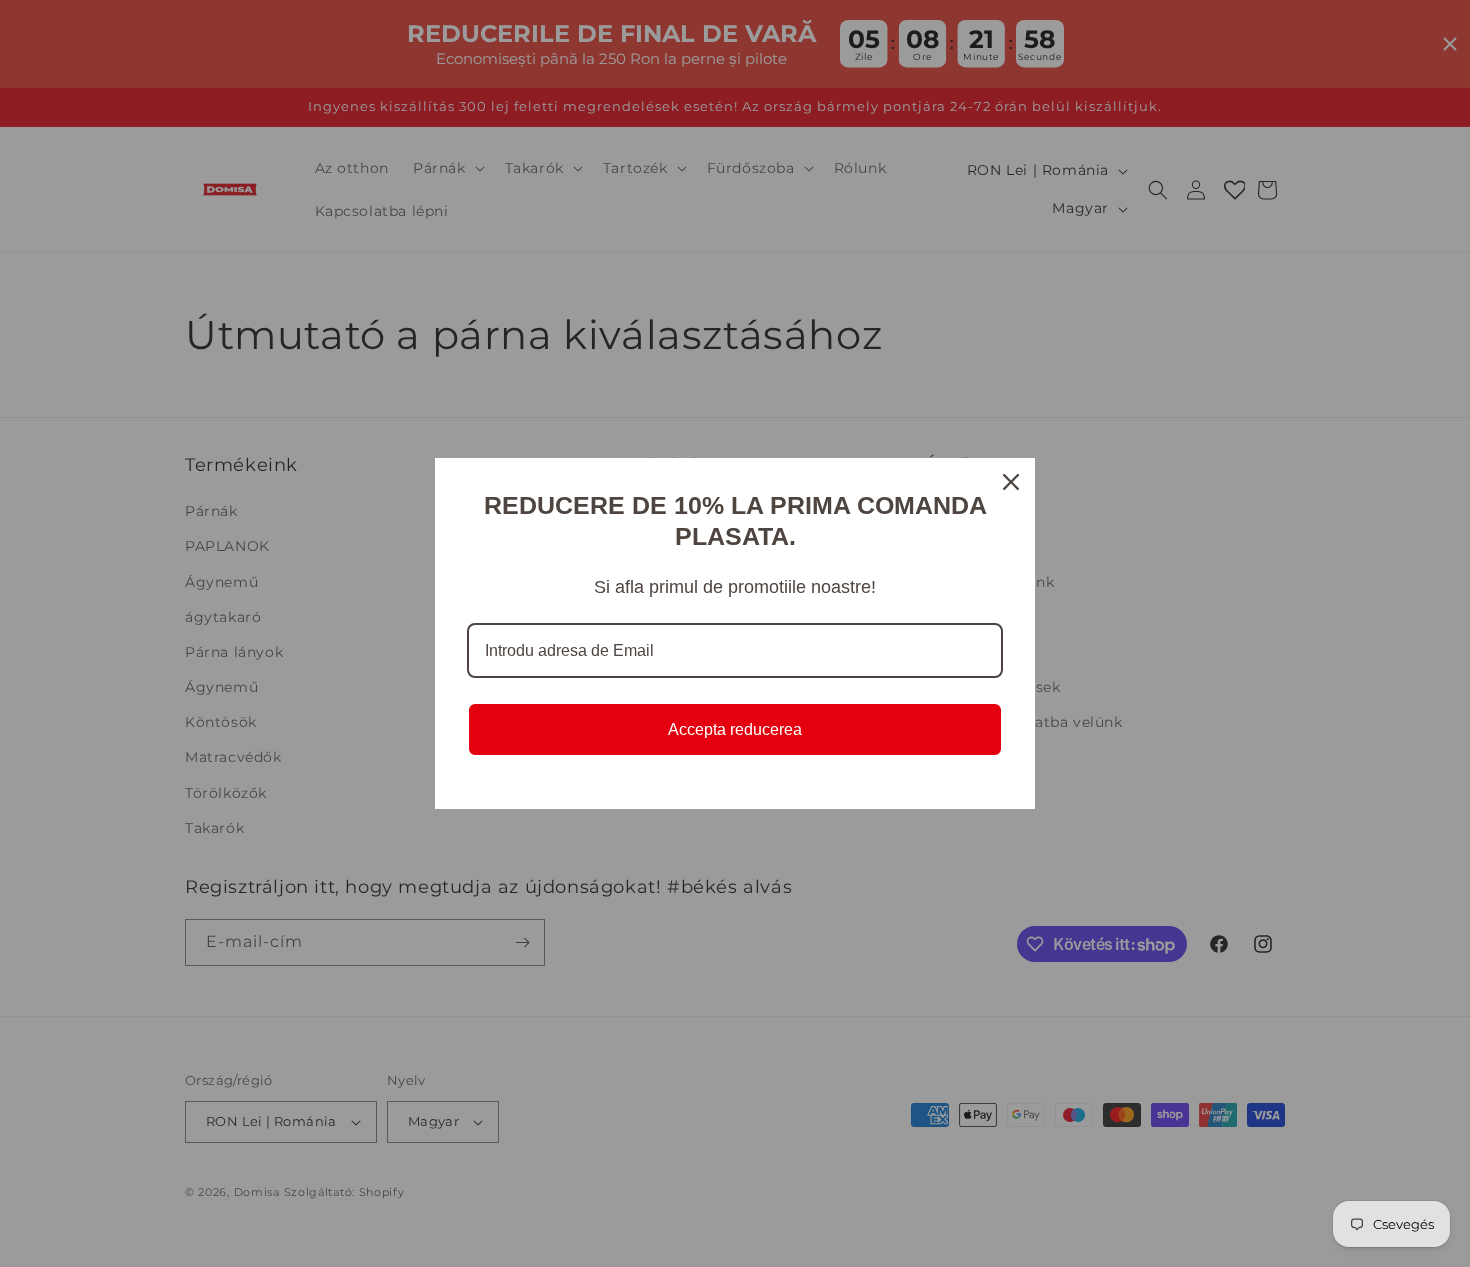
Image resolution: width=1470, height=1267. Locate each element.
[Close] (1011, 482)
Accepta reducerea (735, 729)
